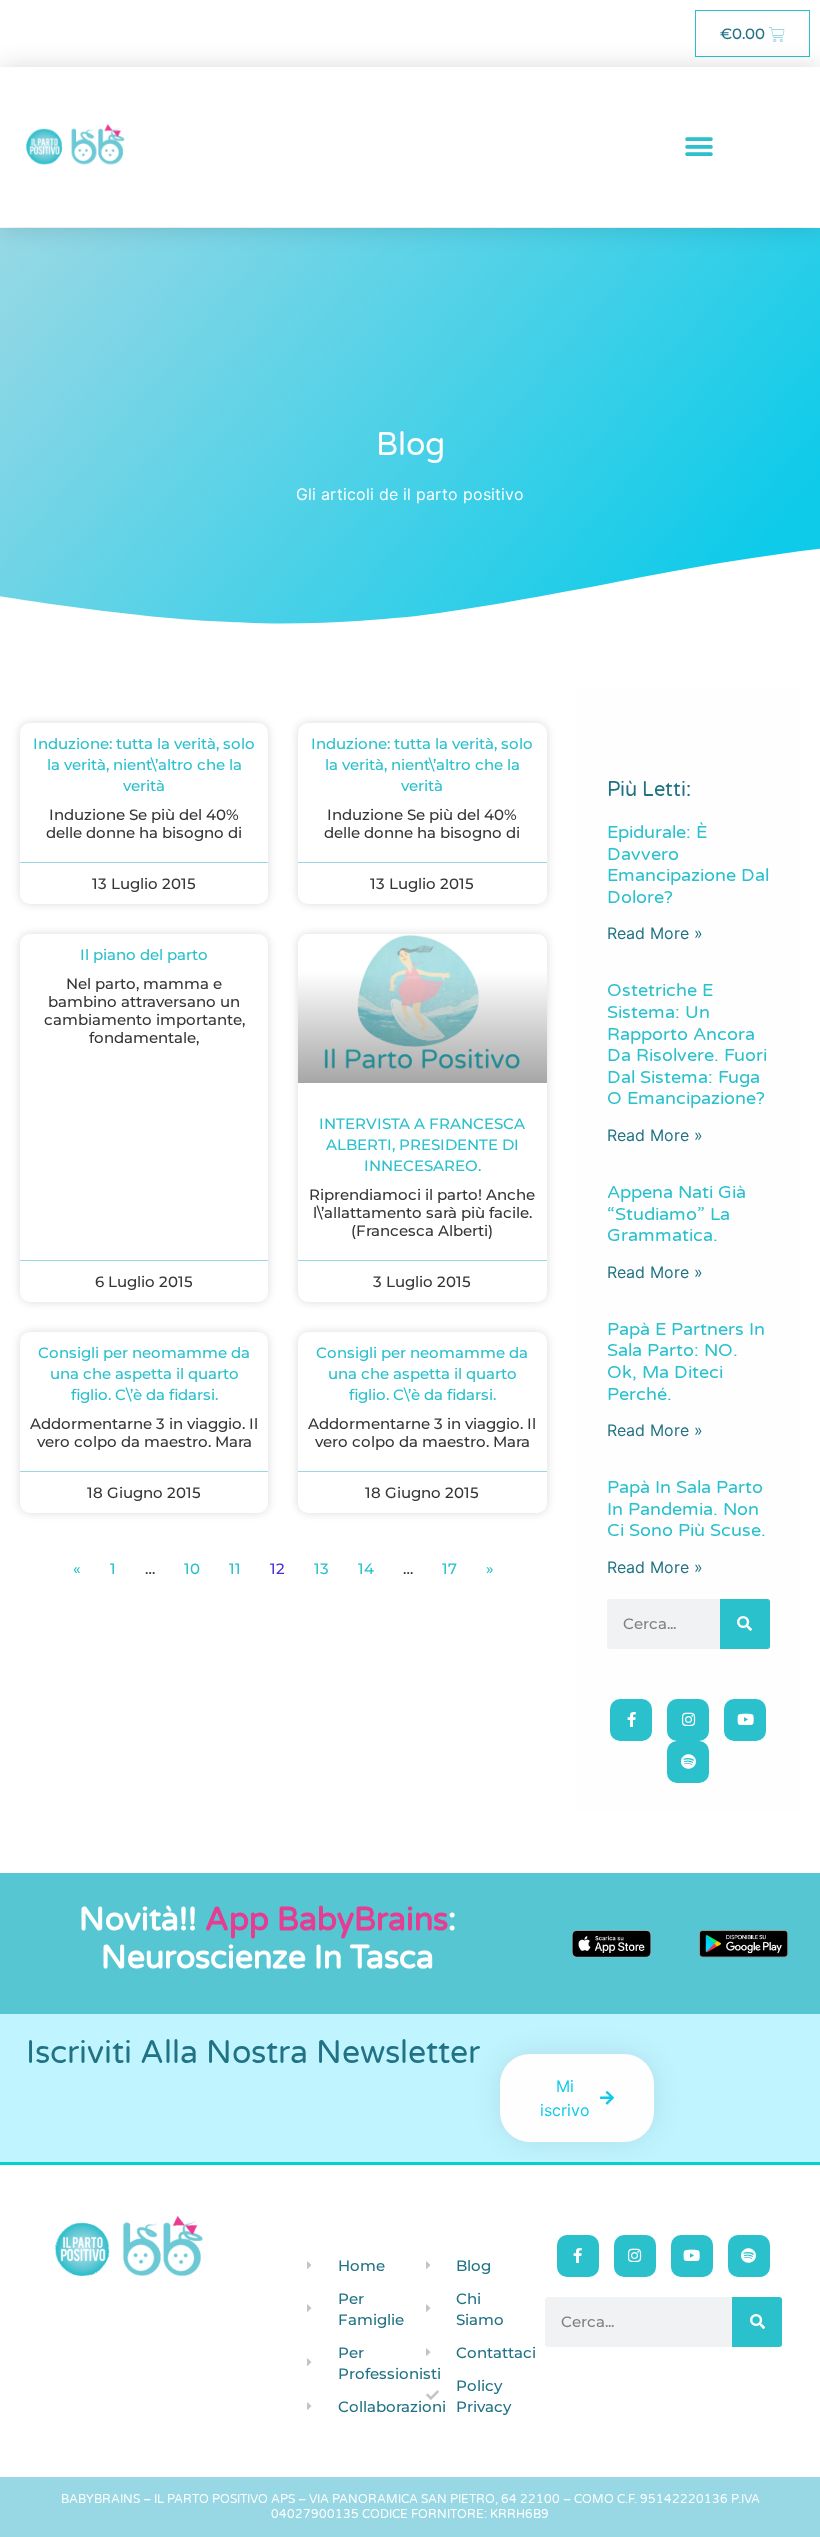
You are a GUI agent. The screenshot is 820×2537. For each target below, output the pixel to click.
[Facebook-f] (631, 1720)
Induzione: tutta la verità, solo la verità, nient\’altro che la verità (144, 764)
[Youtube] (745, 1720)
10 (192, 1568)
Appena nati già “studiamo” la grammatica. (676, 1213)
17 (449, 1568)
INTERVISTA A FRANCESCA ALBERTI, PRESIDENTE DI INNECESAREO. (422, 1144)
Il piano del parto (144, 954)
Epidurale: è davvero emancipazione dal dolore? (688, 864)
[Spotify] (688, 1762)
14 (366, 1568)
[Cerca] (745, 1624)
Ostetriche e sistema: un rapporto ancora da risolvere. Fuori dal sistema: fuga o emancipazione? (687, 1044)
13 (321, 1568)
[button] (699, 147)
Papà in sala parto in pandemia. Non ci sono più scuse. (686, 1508)
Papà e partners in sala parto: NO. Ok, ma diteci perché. (686, 1361)
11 (235, 1568)
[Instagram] (688, 1720)
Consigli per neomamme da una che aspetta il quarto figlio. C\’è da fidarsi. (144, 1373)
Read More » (655, 933)
